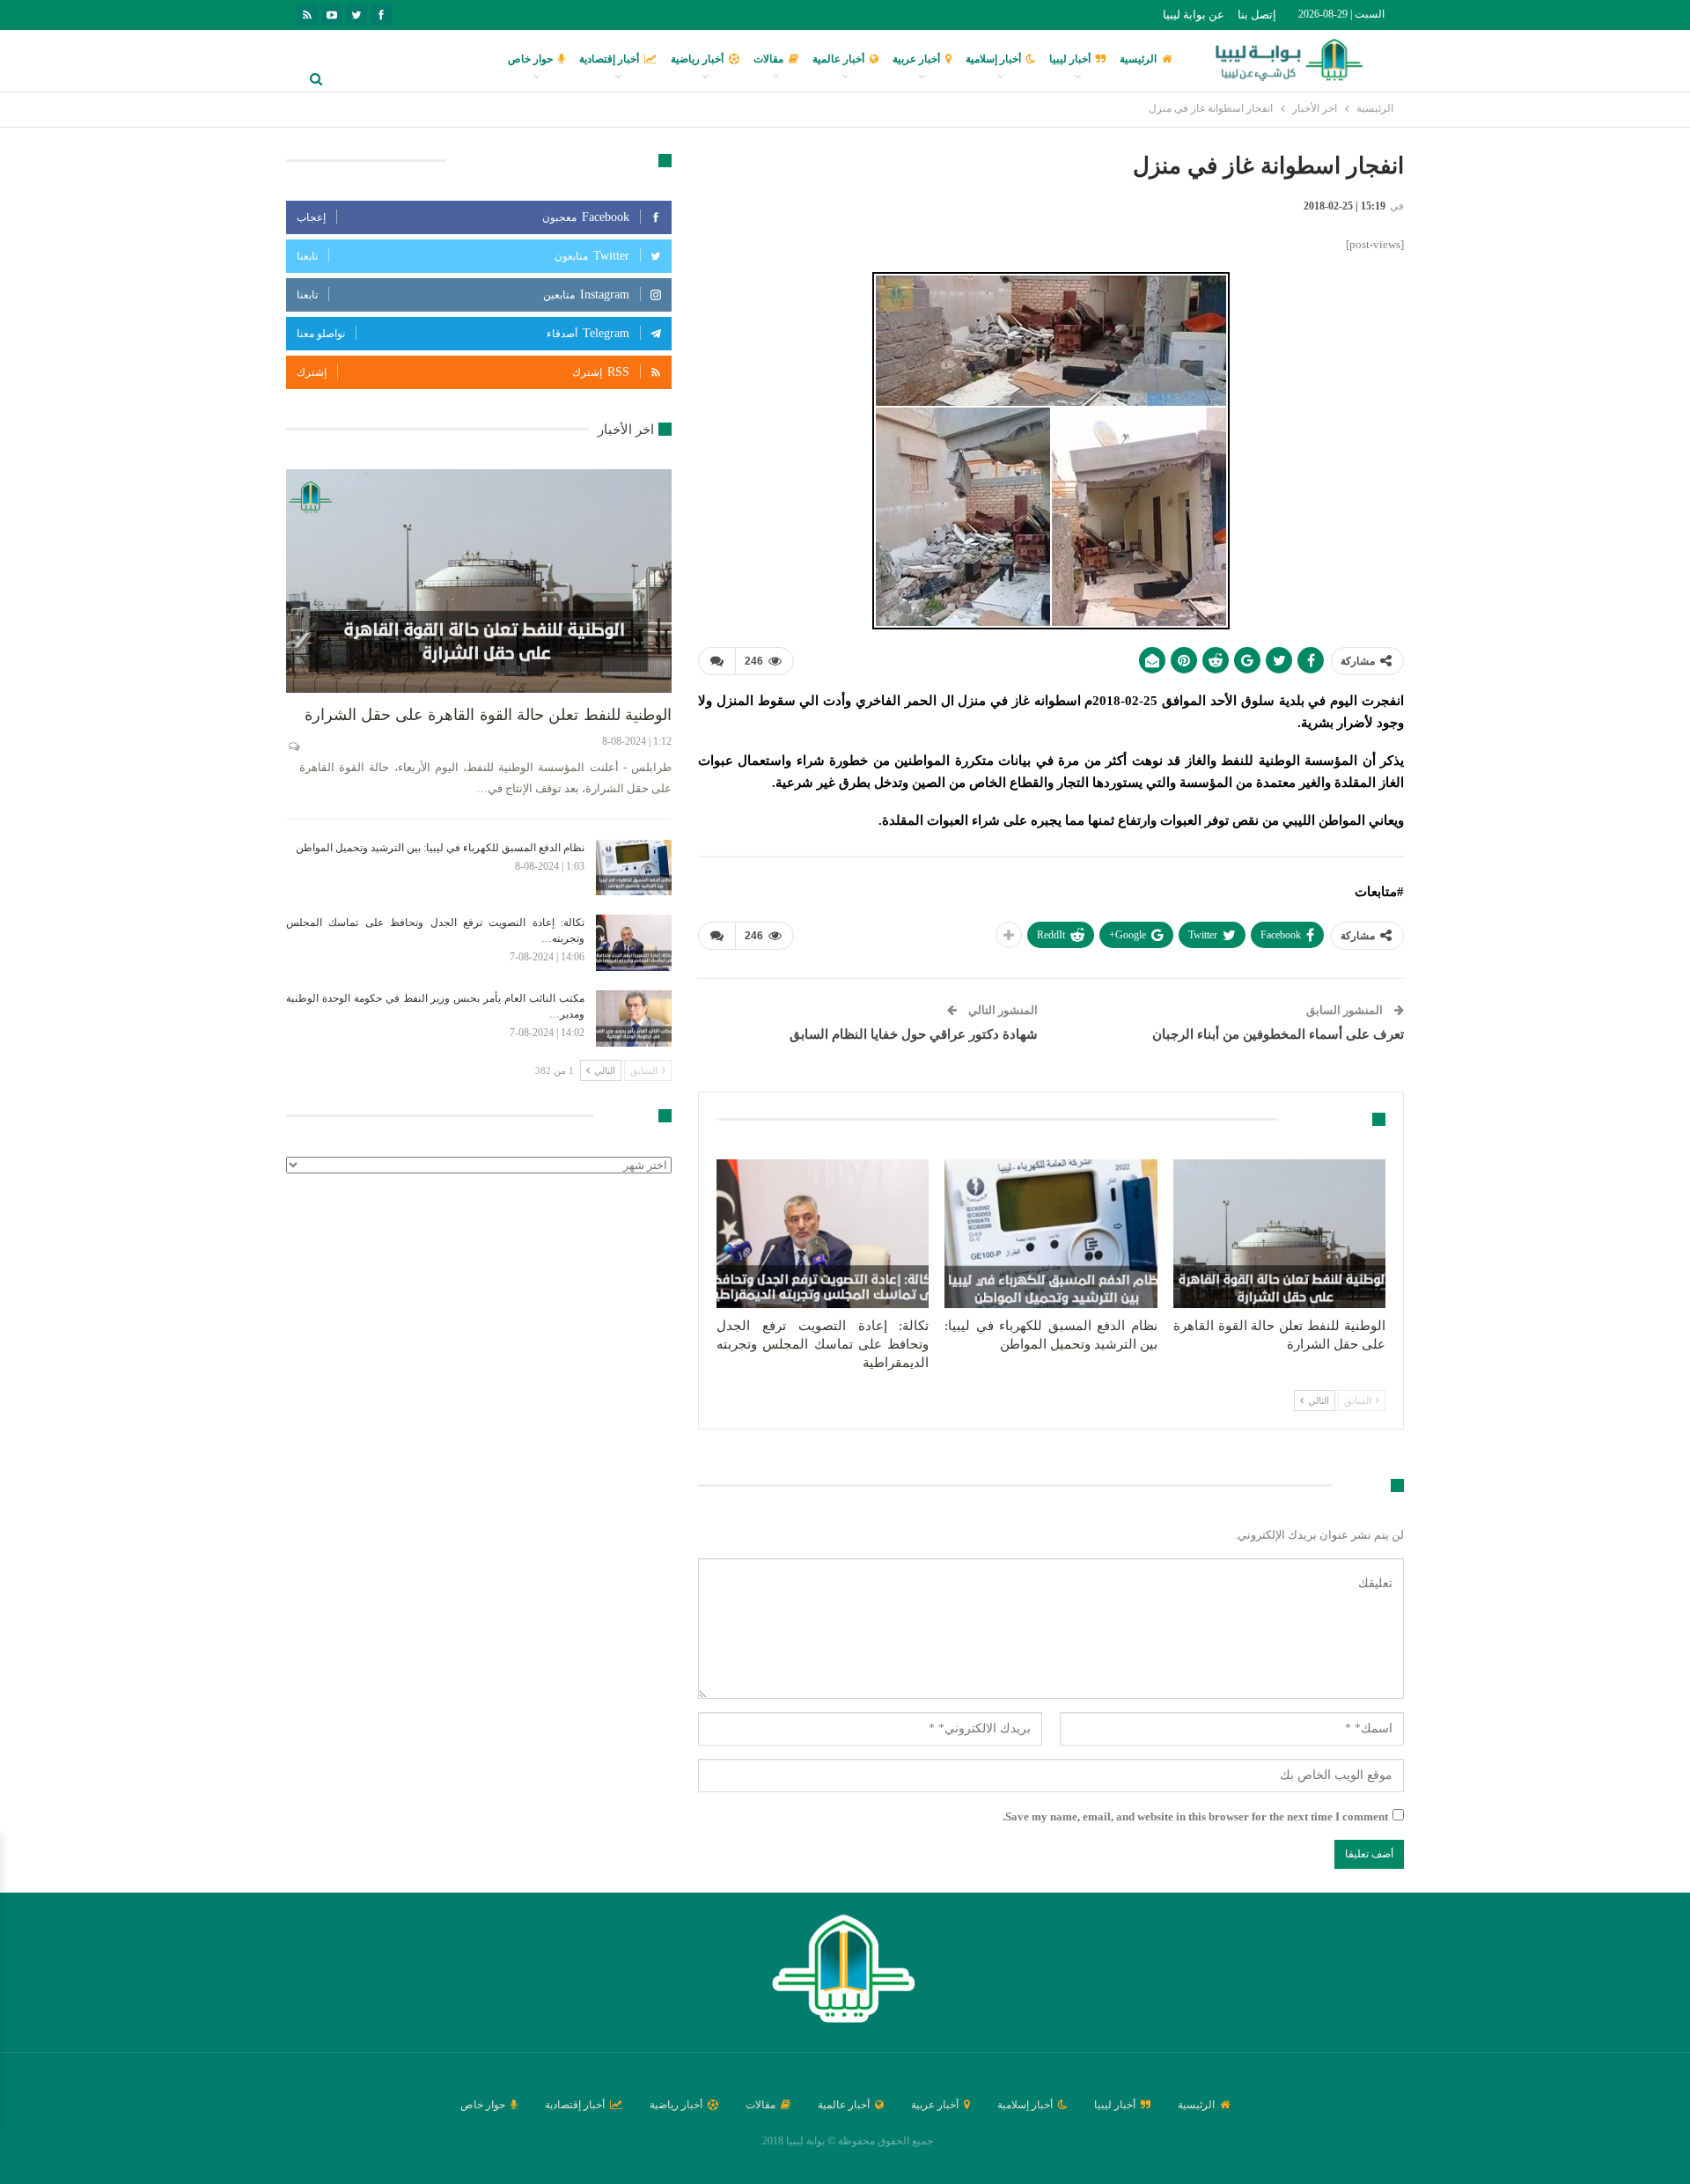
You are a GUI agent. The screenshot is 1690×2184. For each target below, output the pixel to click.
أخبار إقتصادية (609, 59)
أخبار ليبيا (1070, 59)
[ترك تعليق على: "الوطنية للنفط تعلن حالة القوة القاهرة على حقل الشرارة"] (293, 746)
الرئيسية (1138, 59)
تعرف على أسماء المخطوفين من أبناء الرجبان (1278, 1034)
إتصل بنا (1257, 15)
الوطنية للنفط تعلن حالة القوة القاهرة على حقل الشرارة (488, 715)
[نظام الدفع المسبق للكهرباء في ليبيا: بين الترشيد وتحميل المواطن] (1051, 1234)
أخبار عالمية (838, 59)
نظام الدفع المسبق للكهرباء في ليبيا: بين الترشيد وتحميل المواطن (440, 848)
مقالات (768, 59)
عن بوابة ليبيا (1194, 15)
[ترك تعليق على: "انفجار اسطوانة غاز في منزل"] (716, 661)
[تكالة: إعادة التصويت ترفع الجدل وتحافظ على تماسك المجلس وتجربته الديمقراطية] (823, 1234)
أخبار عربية (916, 59)
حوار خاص (530, 59)
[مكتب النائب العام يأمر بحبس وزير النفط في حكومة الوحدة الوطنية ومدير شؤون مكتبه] (634, 1018)
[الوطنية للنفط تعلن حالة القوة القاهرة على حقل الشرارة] (1279, 1234)
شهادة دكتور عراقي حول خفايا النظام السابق (914, 1034)
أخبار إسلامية (993, 59)
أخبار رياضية (697, 59)
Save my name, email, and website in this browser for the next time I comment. (1195, 1816)
